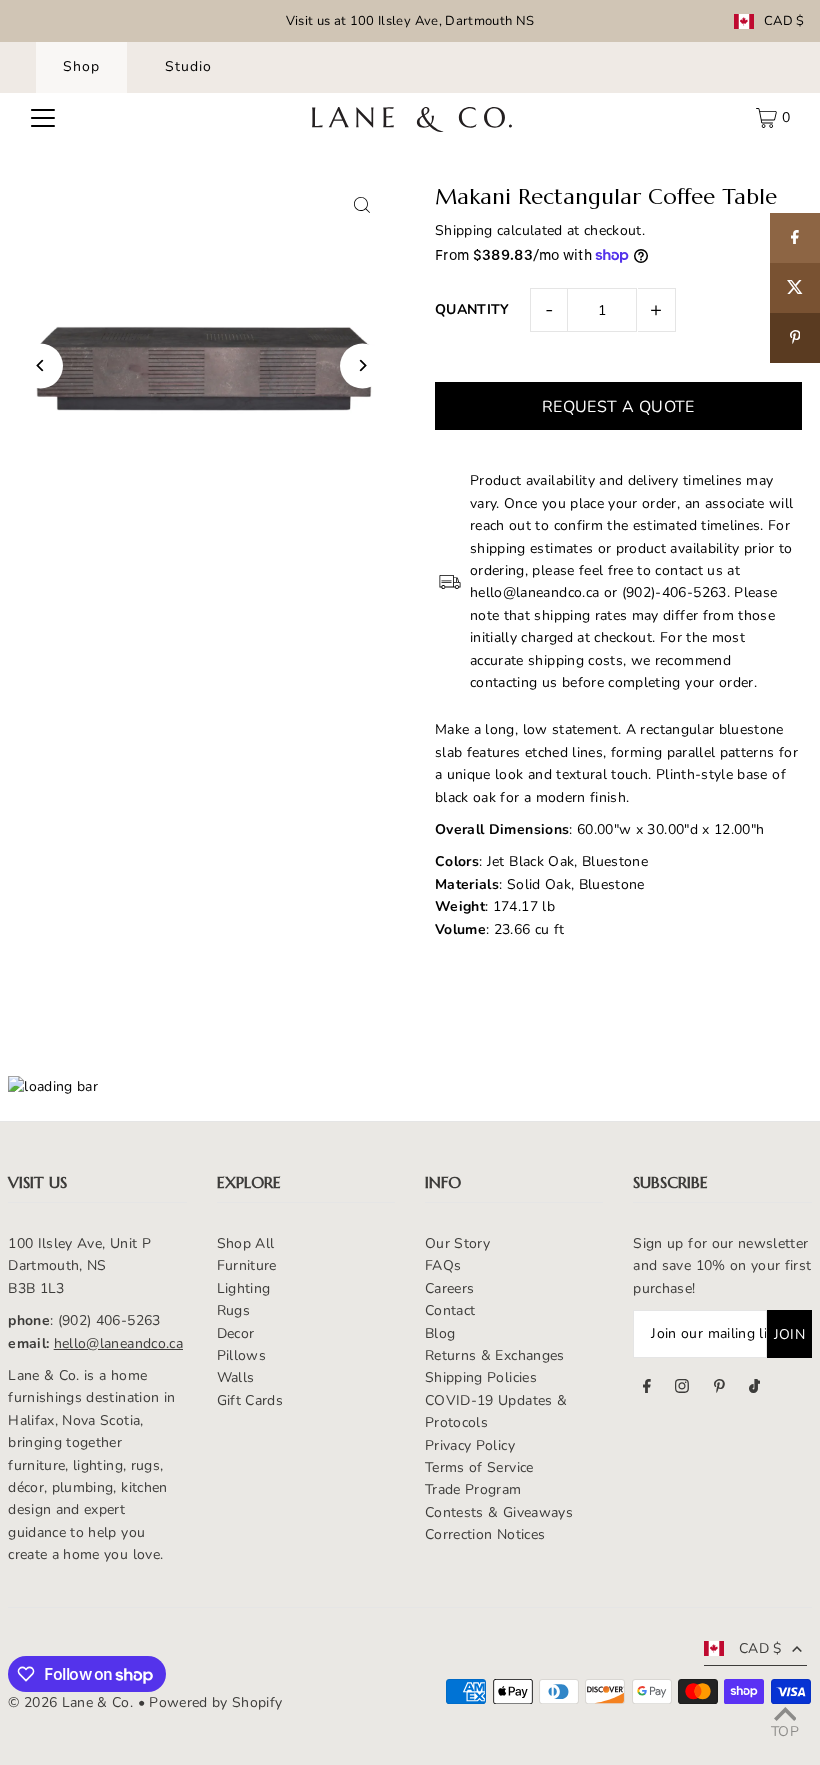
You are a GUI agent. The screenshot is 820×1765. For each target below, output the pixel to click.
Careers (449, 1288)
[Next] (362, 365)
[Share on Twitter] (795, 288)
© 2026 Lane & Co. (70, 1702)
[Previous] (40, 365)
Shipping (464, 230)
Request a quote (618, 407)
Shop (81, 66)
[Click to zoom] (362, 205)
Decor (236, 1333)
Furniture (247, 1265)
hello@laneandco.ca (118, 1343)
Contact (450, 1310)
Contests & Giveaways (499, 1512)
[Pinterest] (719, 1389)
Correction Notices (485, 1534)
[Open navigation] (43, 118)
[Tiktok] (754, 1389)
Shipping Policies (481, 1377)
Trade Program (473, 1489)
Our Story (457, 1243)
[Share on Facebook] (795, 238)
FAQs (443, 1265)
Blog (440, 1333)
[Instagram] (682, 1389)
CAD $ (784, 21)
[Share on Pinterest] (795, 338)
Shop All (246, 1243)
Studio (188, 66)
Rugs (233, 1310)
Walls (236, 1377)
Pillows (241, 1355)
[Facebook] (647, 1389)
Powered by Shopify (215, 1702)
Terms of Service (479, 1467)
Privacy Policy (470, 1445)
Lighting (244, 1288)
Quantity (472, 309)
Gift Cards (250, 1400)
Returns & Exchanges (495, 1355)
